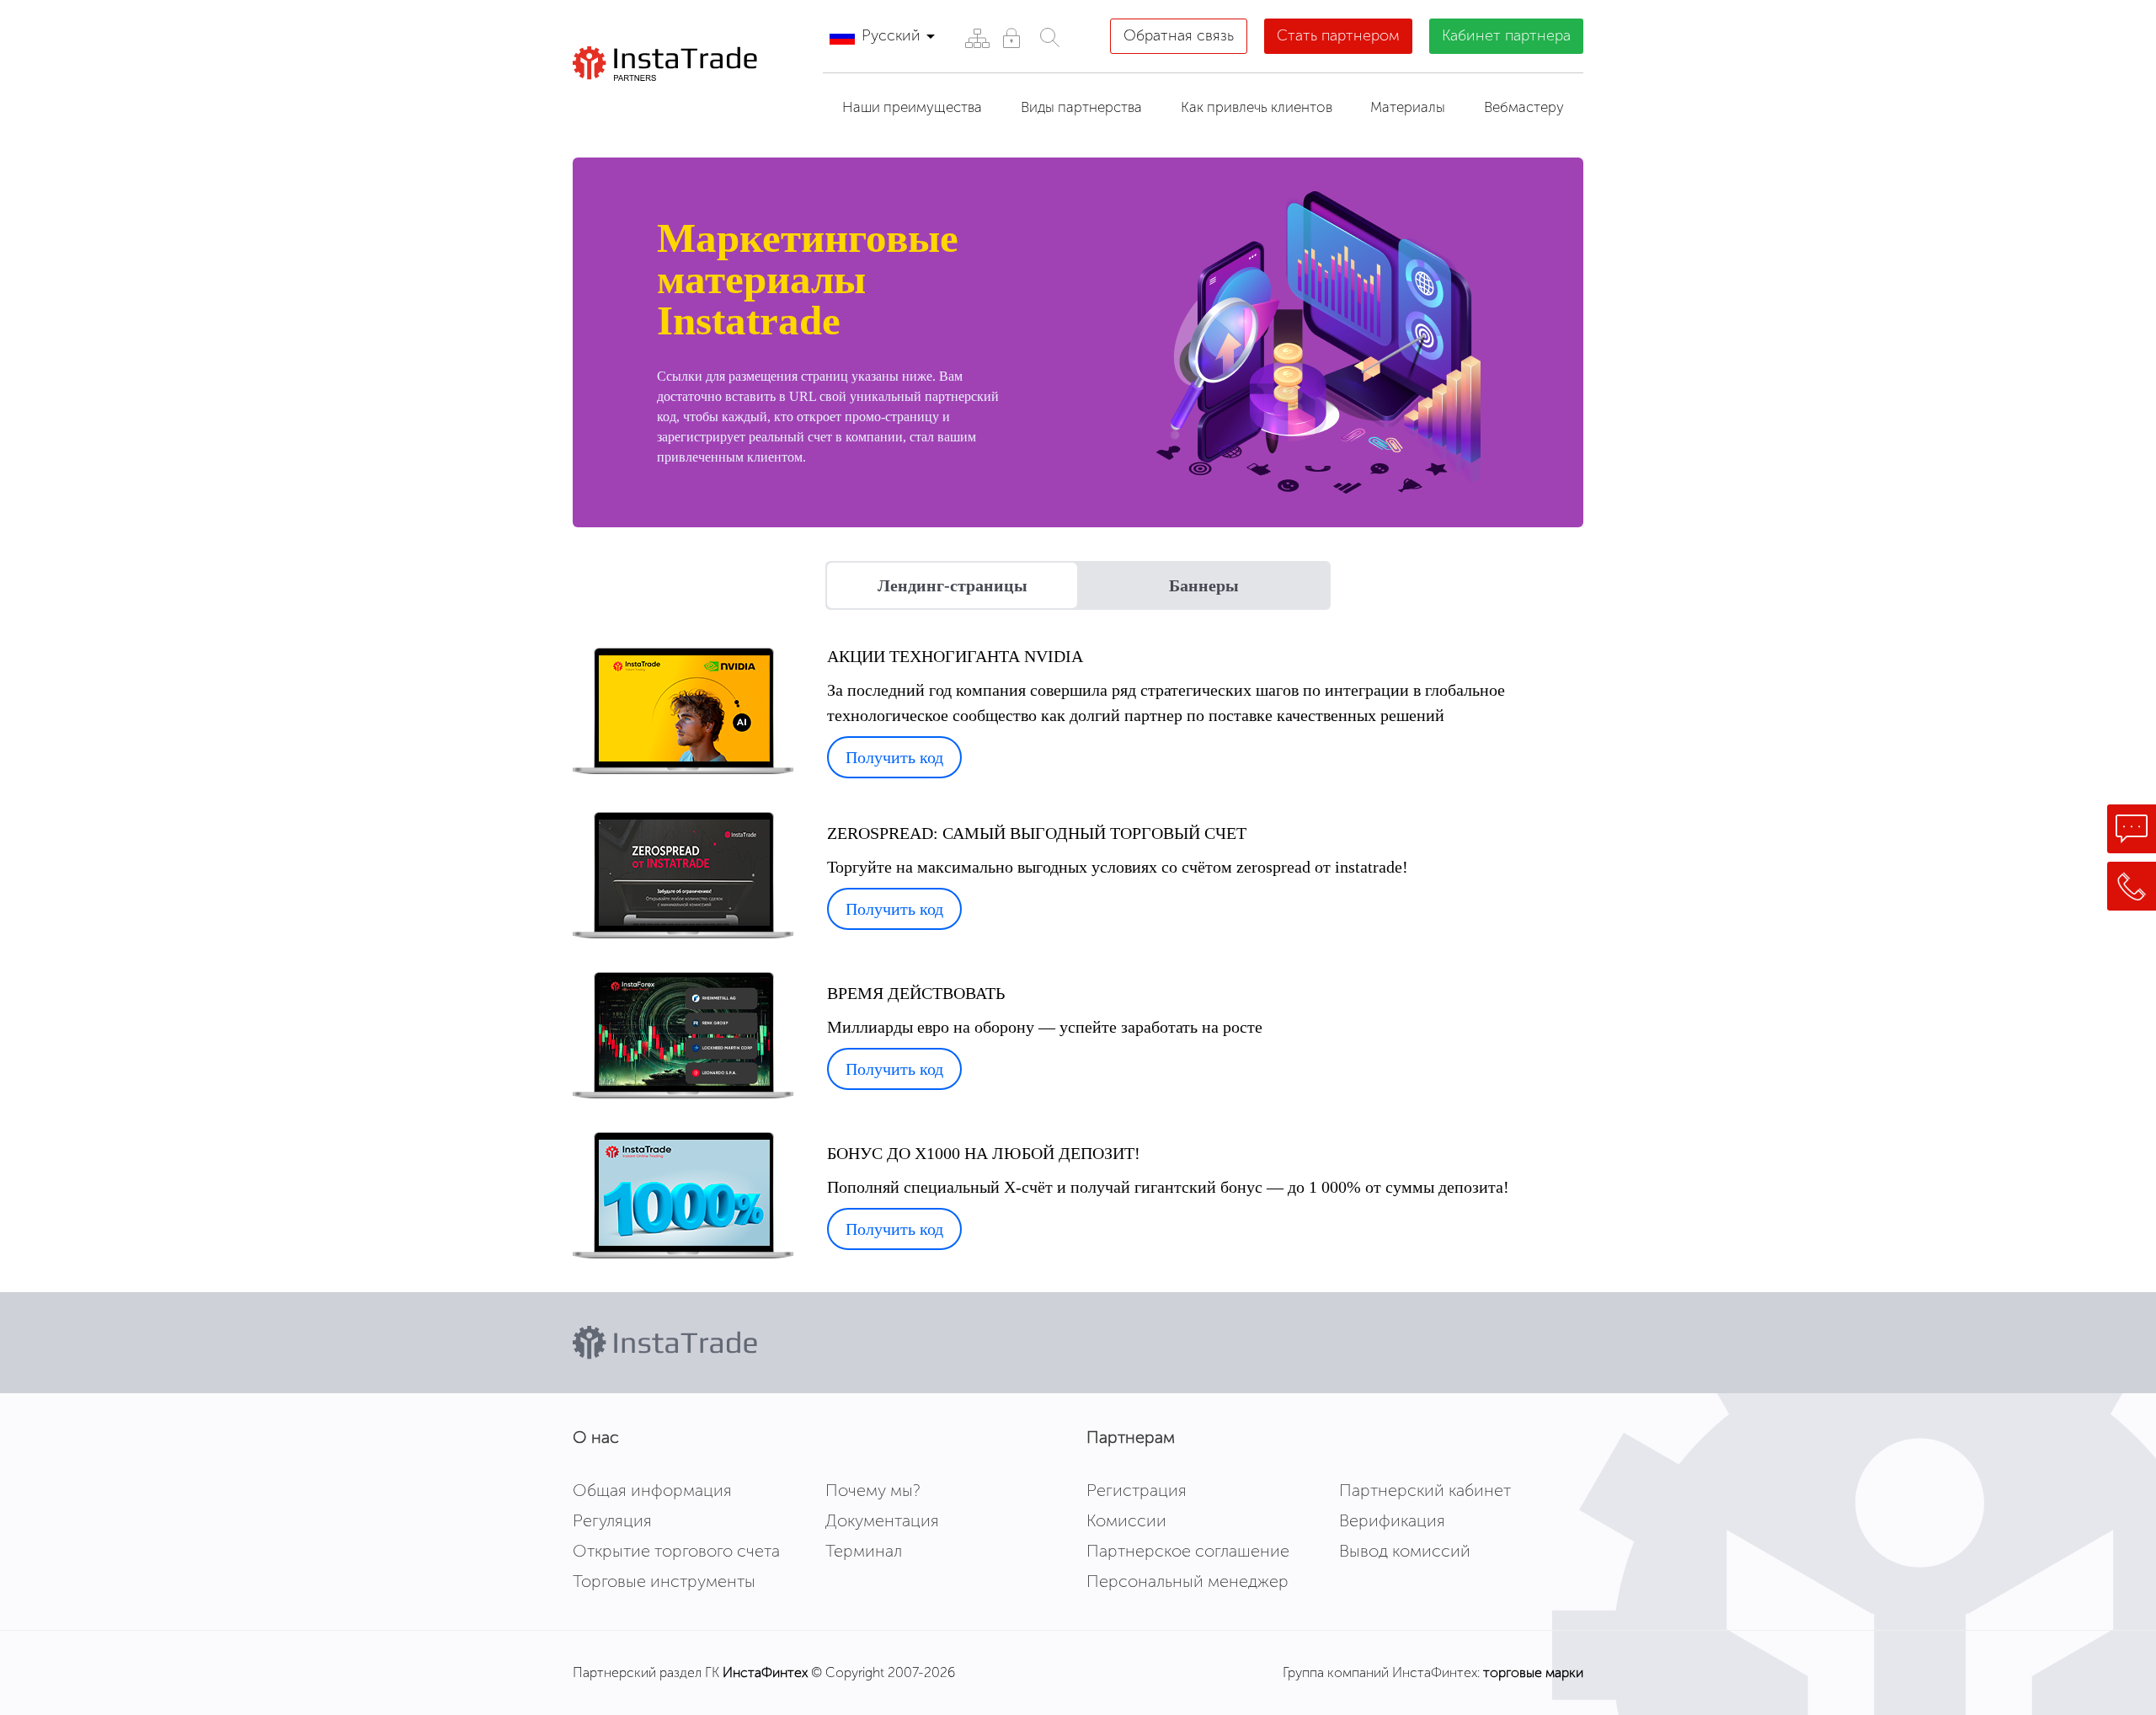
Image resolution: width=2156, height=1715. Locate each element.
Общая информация (652, 1490)
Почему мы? (873, 1490)
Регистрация (1137, 1490)
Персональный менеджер (1187, 1581)
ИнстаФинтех (765, 1672)
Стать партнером (1338, 35)
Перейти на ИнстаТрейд (691, 102)
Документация (882, 1520)
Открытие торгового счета (676, 1551)
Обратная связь (1179, 35)
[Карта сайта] (977, 37)
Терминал (864, 1551)
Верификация (1392, 1520)
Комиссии (1126, 1520)
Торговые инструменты (664, 1581)
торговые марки (1533, 1672)
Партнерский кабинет (1425, 1490)
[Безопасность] (1011, 37)
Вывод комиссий (1405, 1551)
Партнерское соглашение (1188, 1551)
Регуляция (612, 1520)
